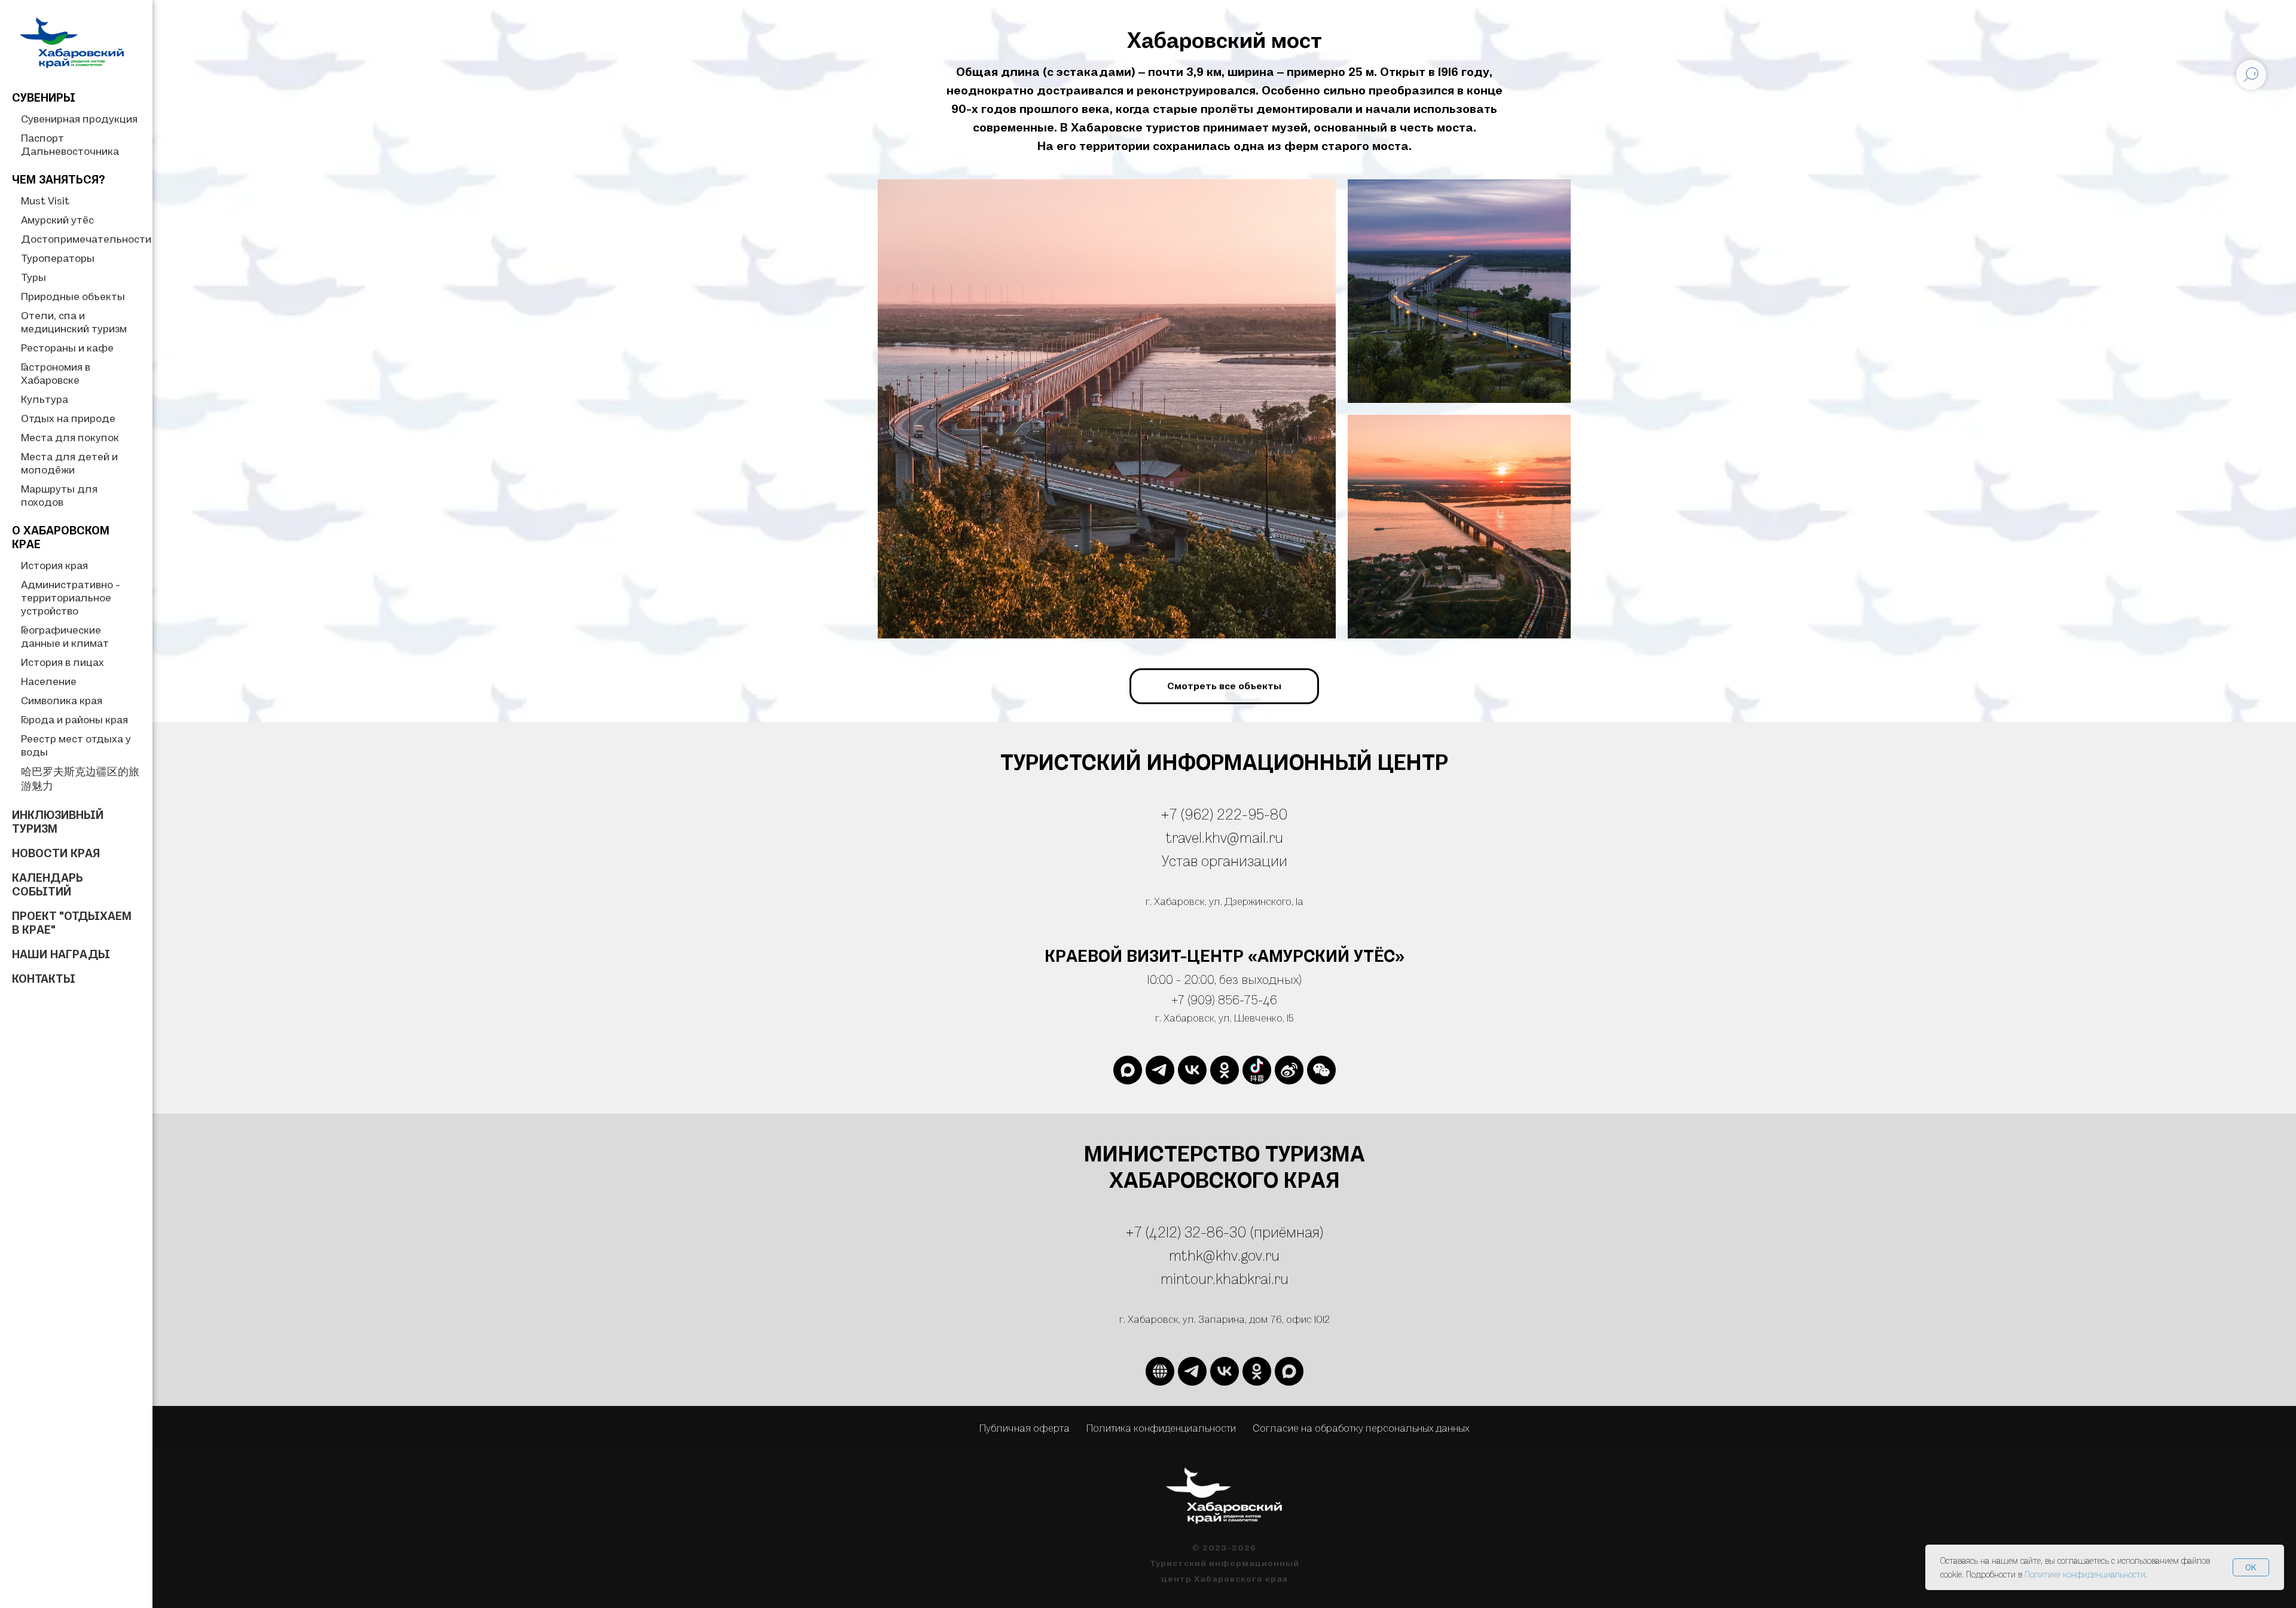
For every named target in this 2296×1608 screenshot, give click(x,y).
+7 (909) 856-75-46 (1224, 999)
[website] (1257, 1070)
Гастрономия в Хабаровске (56, 373)
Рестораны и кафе (67, 348)
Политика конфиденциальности (1161, 1428)
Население (49, 681)
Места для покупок (70, 437)
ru (1281, 1278)
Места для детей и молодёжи (69, 463)
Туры (33, 277)
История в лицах (62, 662)
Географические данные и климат (65, 636)
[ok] (1225, 1070)
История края (54, 565)
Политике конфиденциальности (2085, 1574)
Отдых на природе (68, 418)
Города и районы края (74, 719)
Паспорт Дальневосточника (70, 144)
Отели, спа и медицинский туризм (74, 322)
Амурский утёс (57, 220)
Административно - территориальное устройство (71, 597)
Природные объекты (73, 296)
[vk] (1192, 1070)
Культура (45, 399)
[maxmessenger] (1128, 1070)
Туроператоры (58, 258)
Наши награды (61, 954)
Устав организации (1225, 860)
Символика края (62, 700)
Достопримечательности (86, 239)
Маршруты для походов (59, 495)
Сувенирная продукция (79, 119)
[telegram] (1160, 1070)
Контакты (44, 979)
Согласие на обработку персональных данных (1361, 1428)
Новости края (56, 853)
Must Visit (45, 201)
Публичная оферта (1025, 1428)
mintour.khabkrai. (1217, 1278)
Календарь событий (48, 884)
